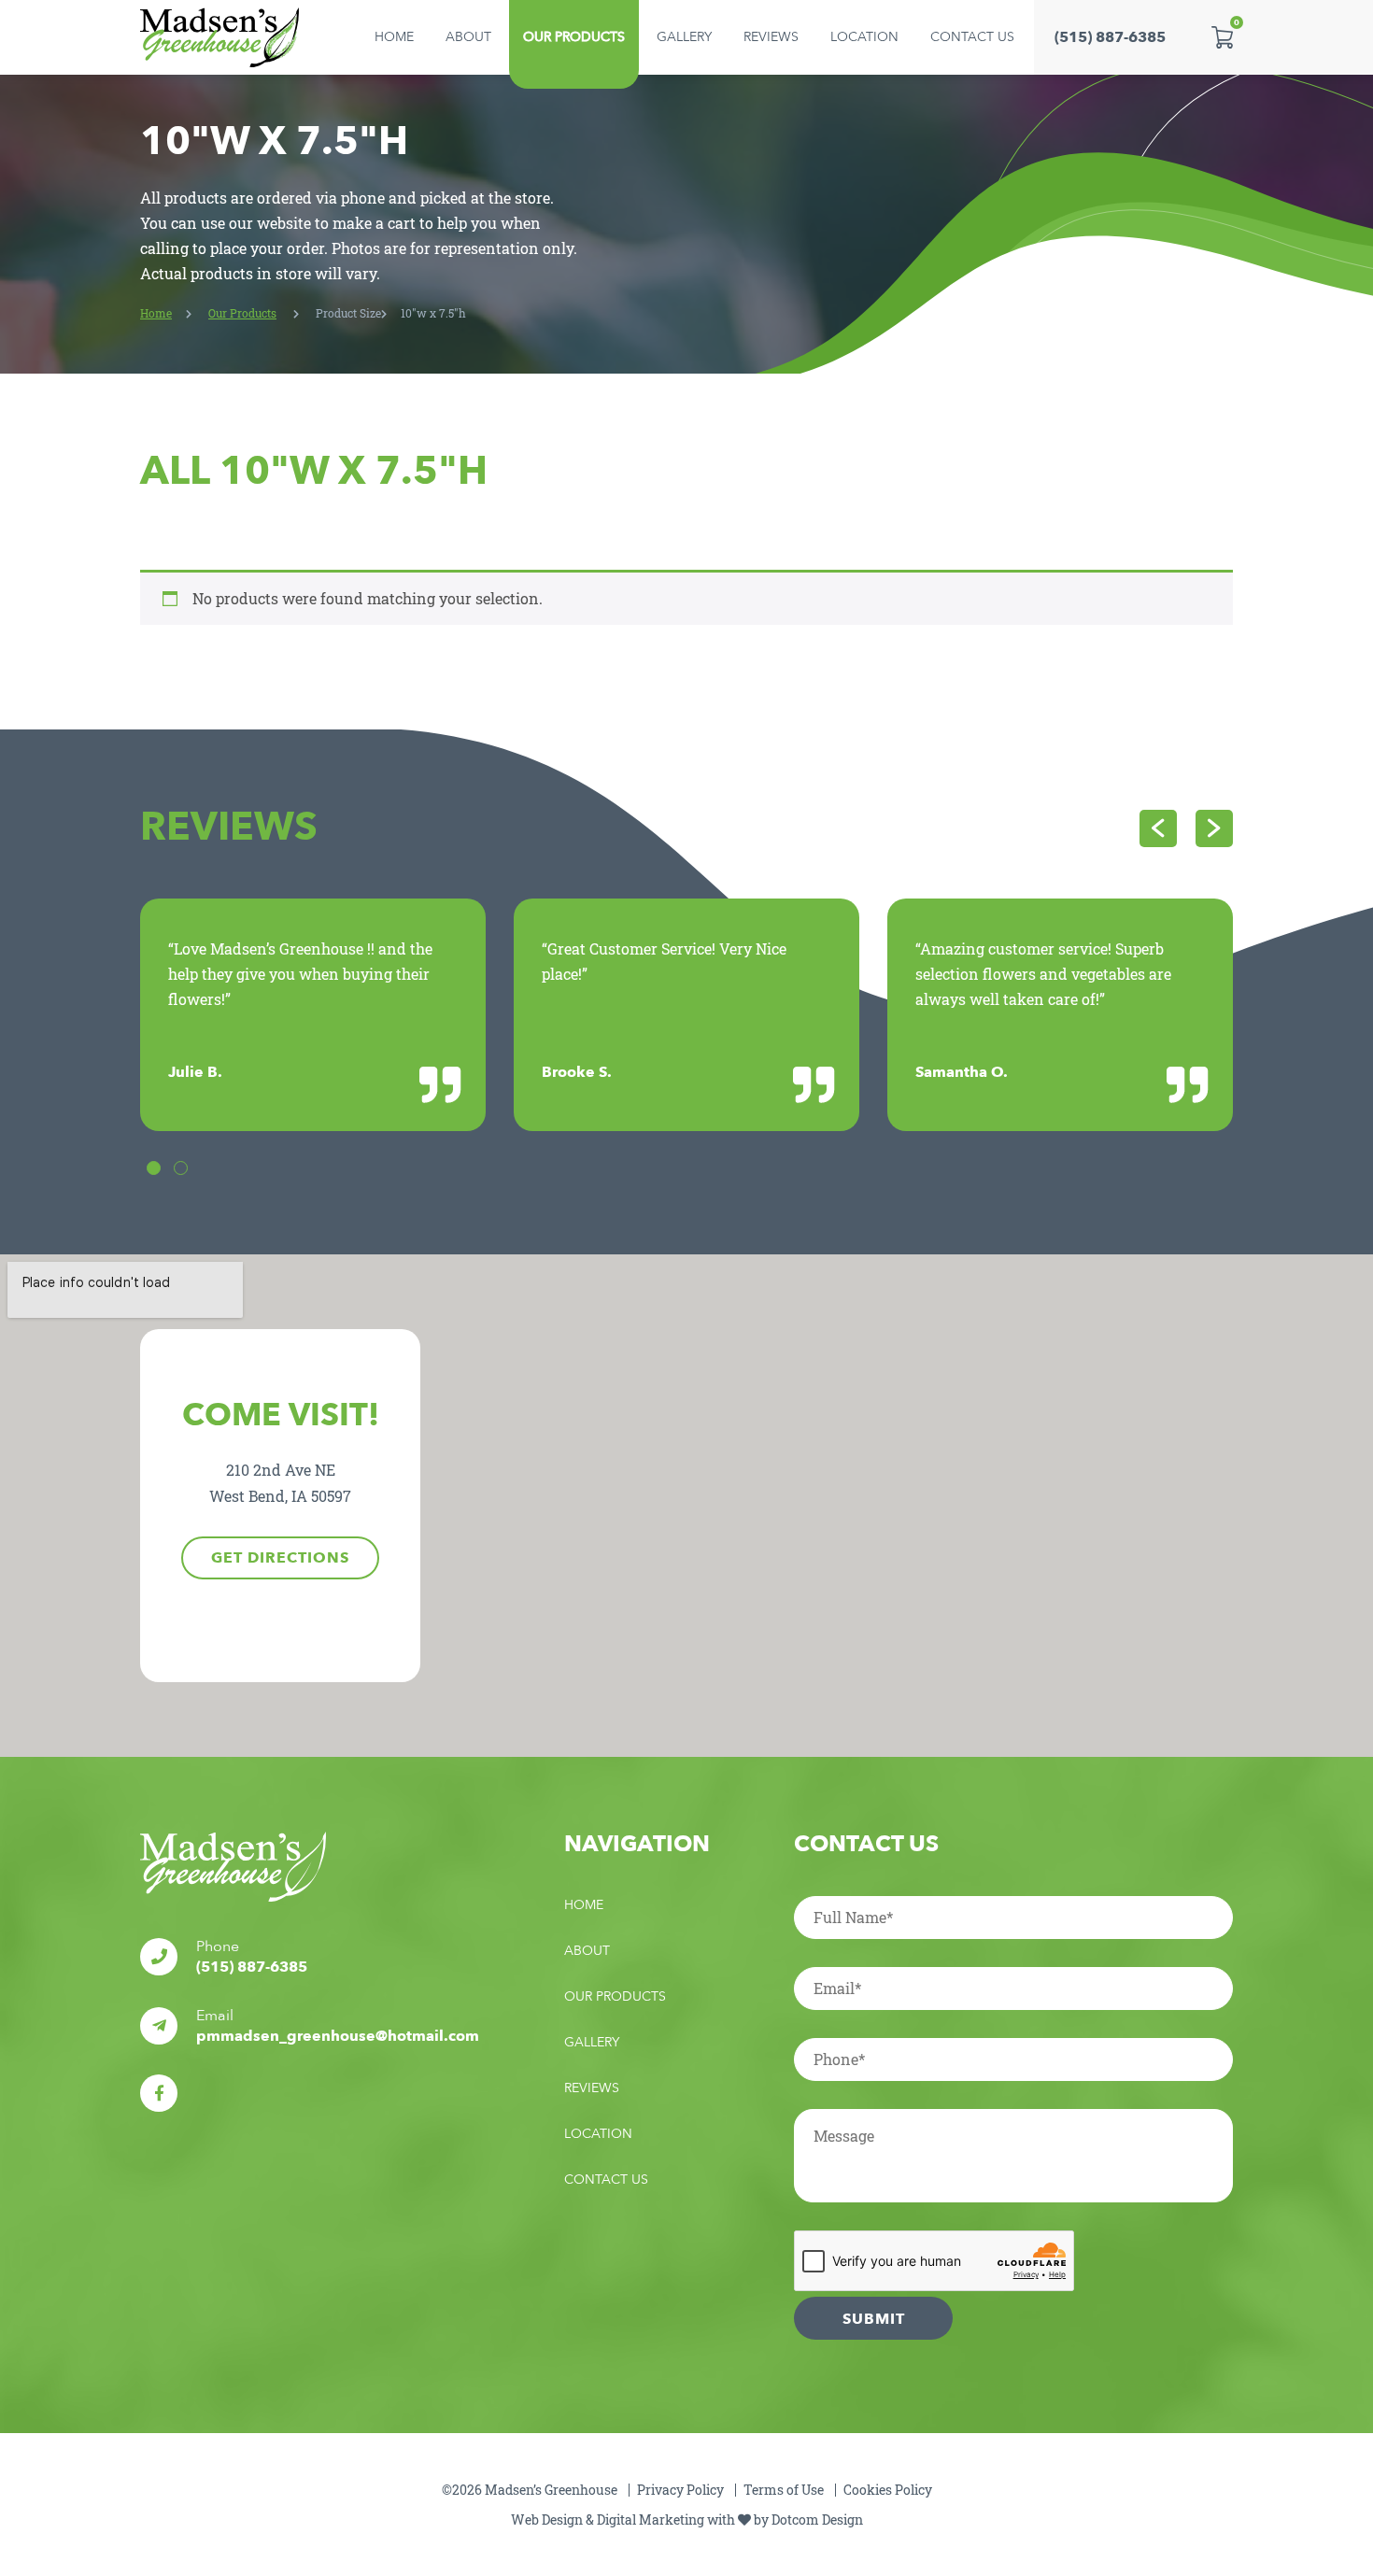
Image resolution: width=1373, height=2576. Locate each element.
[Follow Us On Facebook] (159, 2093)
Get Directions (280, 1558)
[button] (154, 1168)
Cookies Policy (888, 2490)
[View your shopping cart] (1222, 37)
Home (394, 37)
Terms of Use (784, 2490)
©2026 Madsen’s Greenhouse (530, 2490)
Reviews (771, 37)
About (468, 37)
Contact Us (972, 37)
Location (864, 37)
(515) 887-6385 (1110, 37)
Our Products (574, 37)
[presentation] (1158, 828)
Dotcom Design (817, 2519)
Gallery (684, 37)
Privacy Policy (680, 2490)
